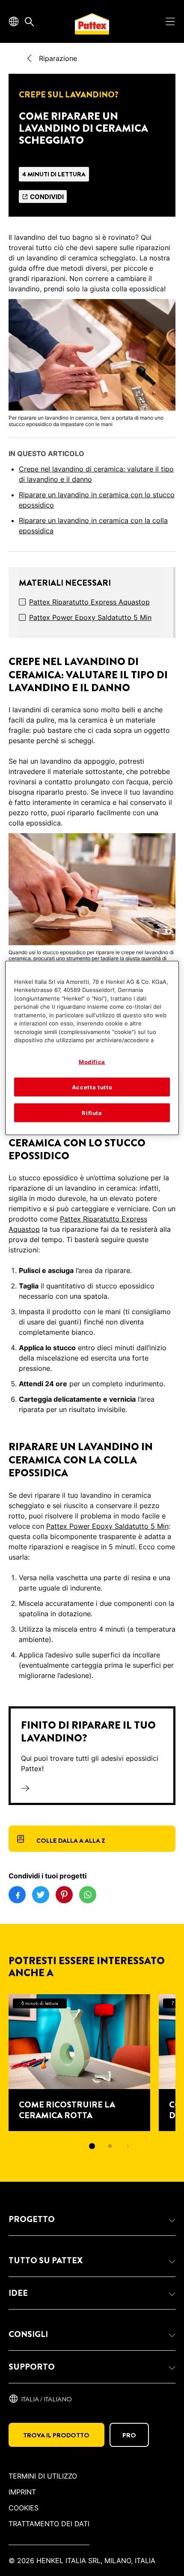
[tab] (92, 2146)
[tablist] (92, 2146)
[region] (92, 1048)
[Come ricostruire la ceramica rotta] (79, 2063)
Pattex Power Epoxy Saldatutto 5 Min (90, 617)
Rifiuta (92, 1113)
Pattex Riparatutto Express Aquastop (89, 602)
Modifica (92, 1061)
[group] (92, 2078)
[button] (92, 2219)
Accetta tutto (92, 1087)
